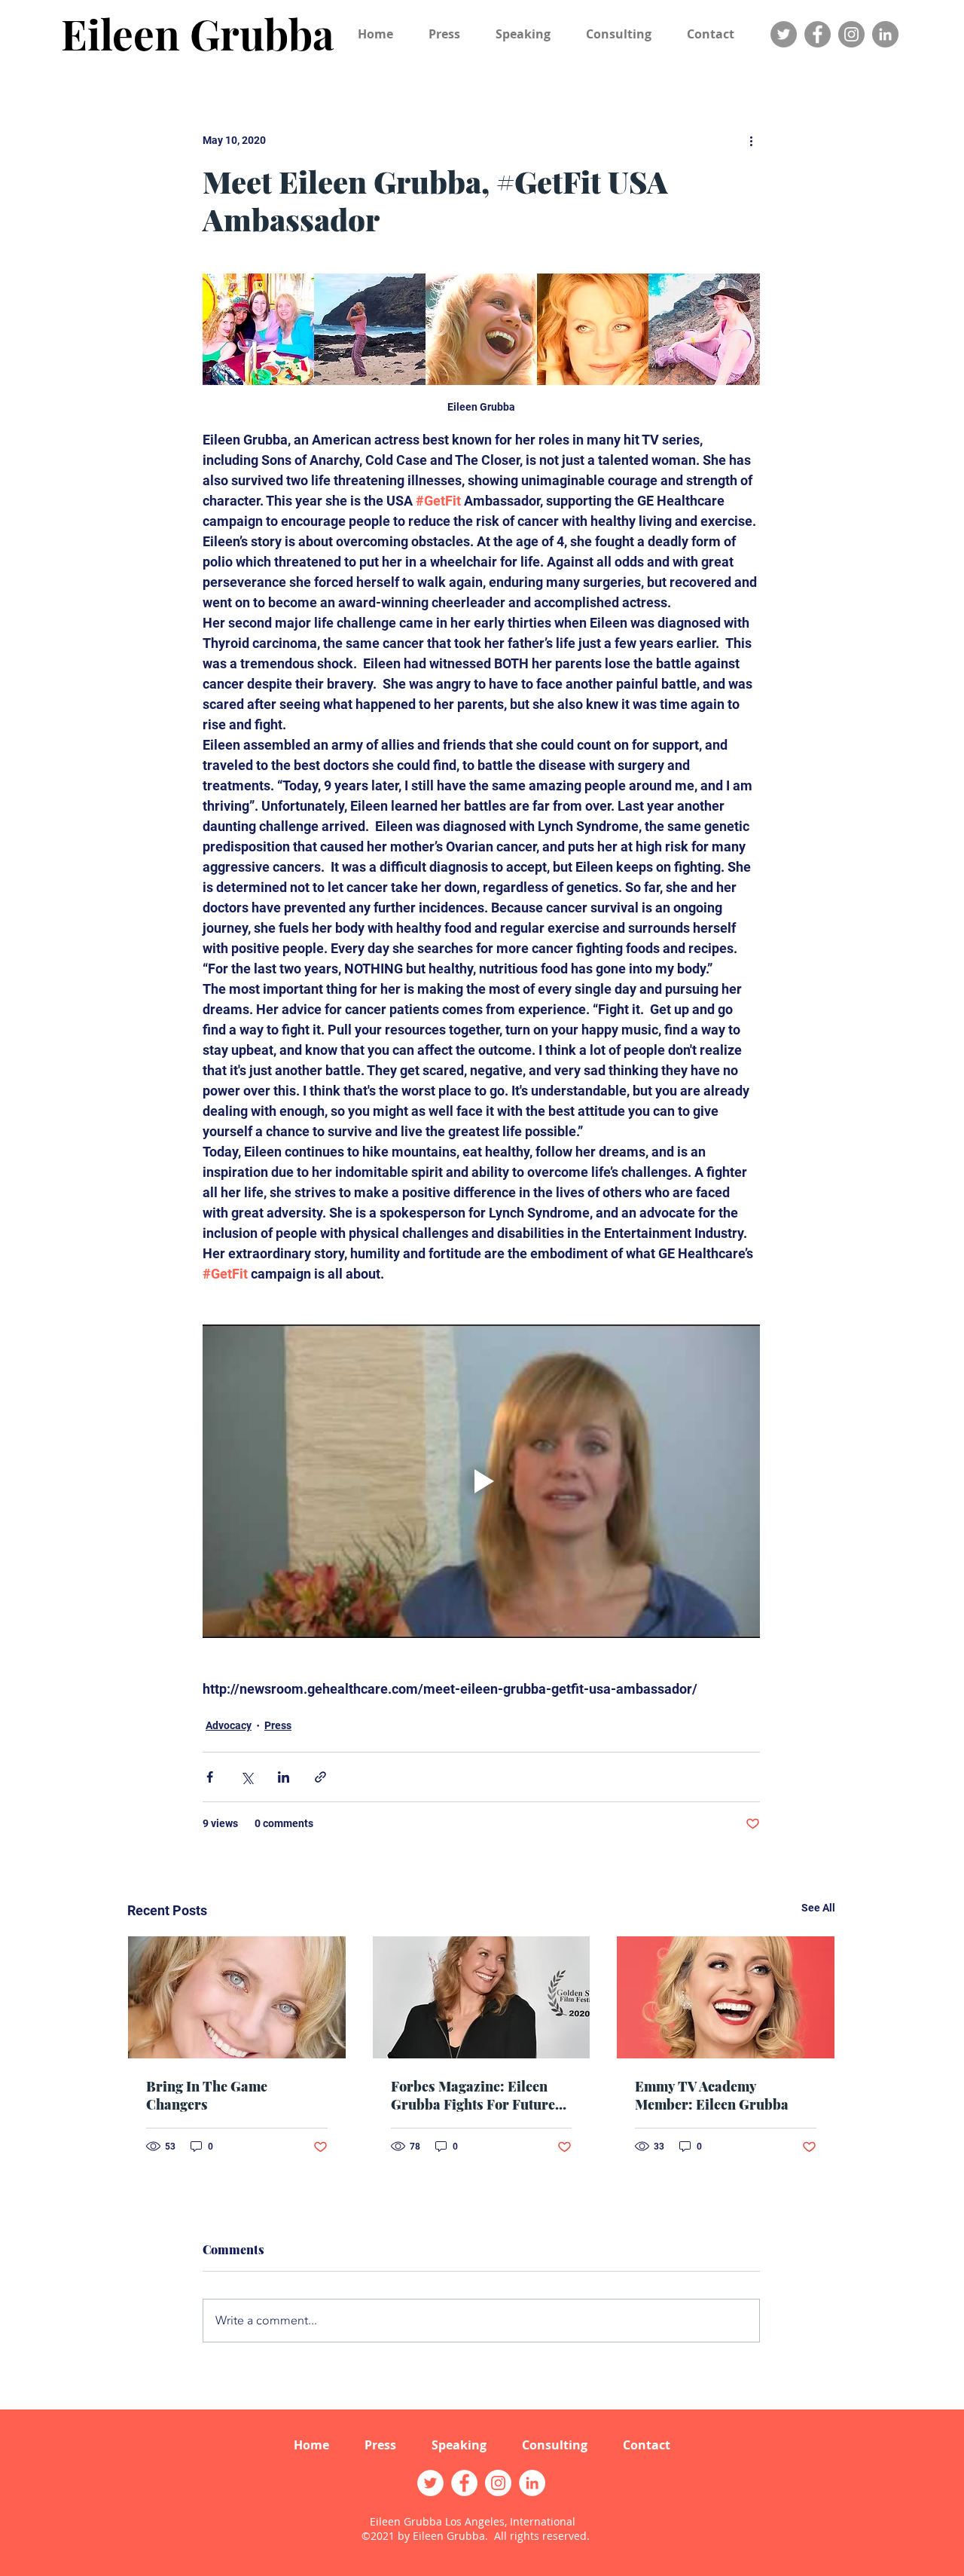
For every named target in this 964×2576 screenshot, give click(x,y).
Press (278, 1725)
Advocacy (229, 1725)
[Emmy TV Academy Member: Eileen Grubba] (726, 1997)
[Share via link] (320, 1777)
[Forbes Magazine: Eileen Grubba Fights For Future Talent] (482, 1997)
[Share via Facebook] (210, 1777)
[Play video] (481, 1481)
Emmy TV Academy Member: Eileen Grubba (712, 2095)
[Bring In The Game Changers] (237, 1997)
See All (818, 1908)
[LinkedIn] (885, 34)
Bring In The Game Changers (207, 2095)
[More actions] (751, 140)
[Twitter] (784, 34)
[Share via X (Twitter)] (247, 1777)
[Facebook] (818, 34)
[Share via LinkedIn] (284, 1777)
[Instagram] (851, 34)
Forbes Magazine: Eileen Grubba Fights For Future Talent (473, 2095)
